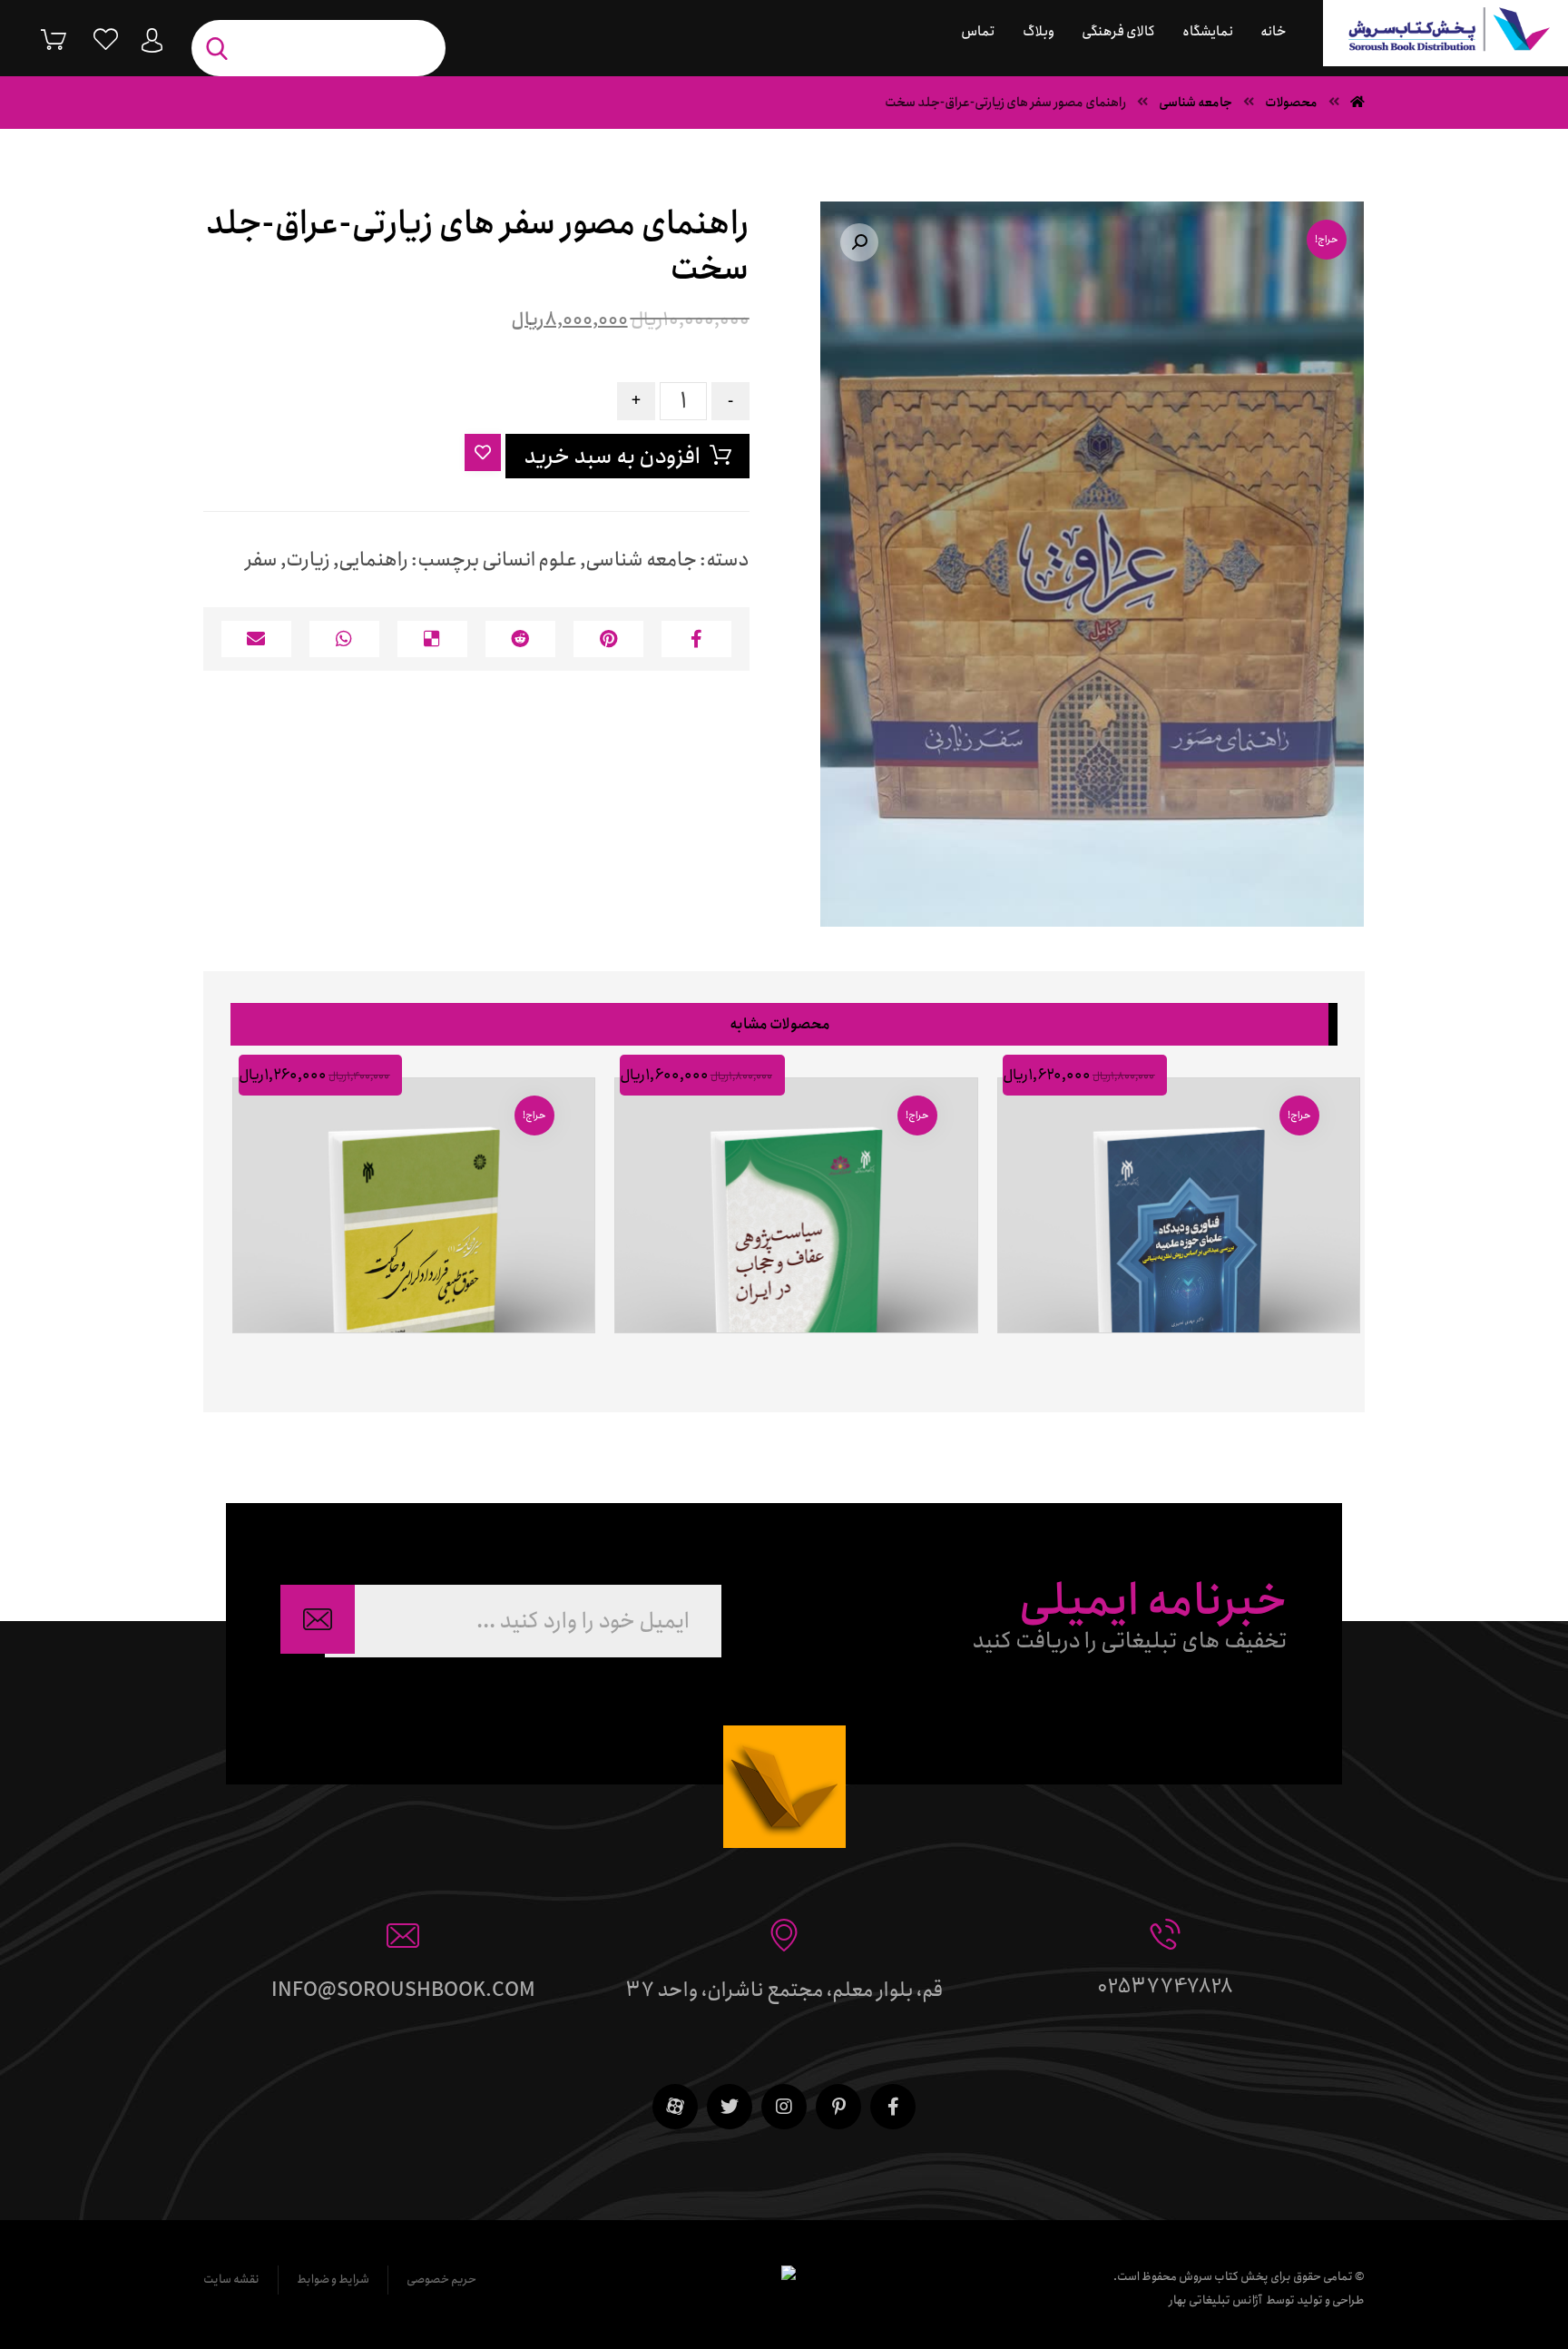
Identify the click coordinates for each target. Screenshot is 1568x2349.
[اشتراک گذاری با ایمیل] (256, 639)
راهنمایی (373, 560)
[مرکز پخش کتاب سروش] (1445, 33)
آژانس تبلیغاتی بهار (1215, 2300)
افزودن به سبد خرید (612, 457)
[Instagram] (784, 2107)
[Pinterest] (838, 2107)
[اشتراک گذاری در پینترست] (608, 639)
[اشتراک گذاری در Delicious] (432, 639)
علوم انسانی (529, 560)
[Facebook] (893, 2107)
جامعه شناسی (641, 560)
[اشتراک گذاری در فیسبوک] (696, 639)
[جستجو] (221, 49)
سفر (261, 560)
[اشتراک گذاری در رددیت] (520, 639)
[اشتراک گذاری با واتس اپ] (344, 639)
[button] (859, 242)
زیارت (308, 560)
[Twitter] (730, 2107)
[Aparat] (675, 2107)
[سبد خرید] (40, 39)
